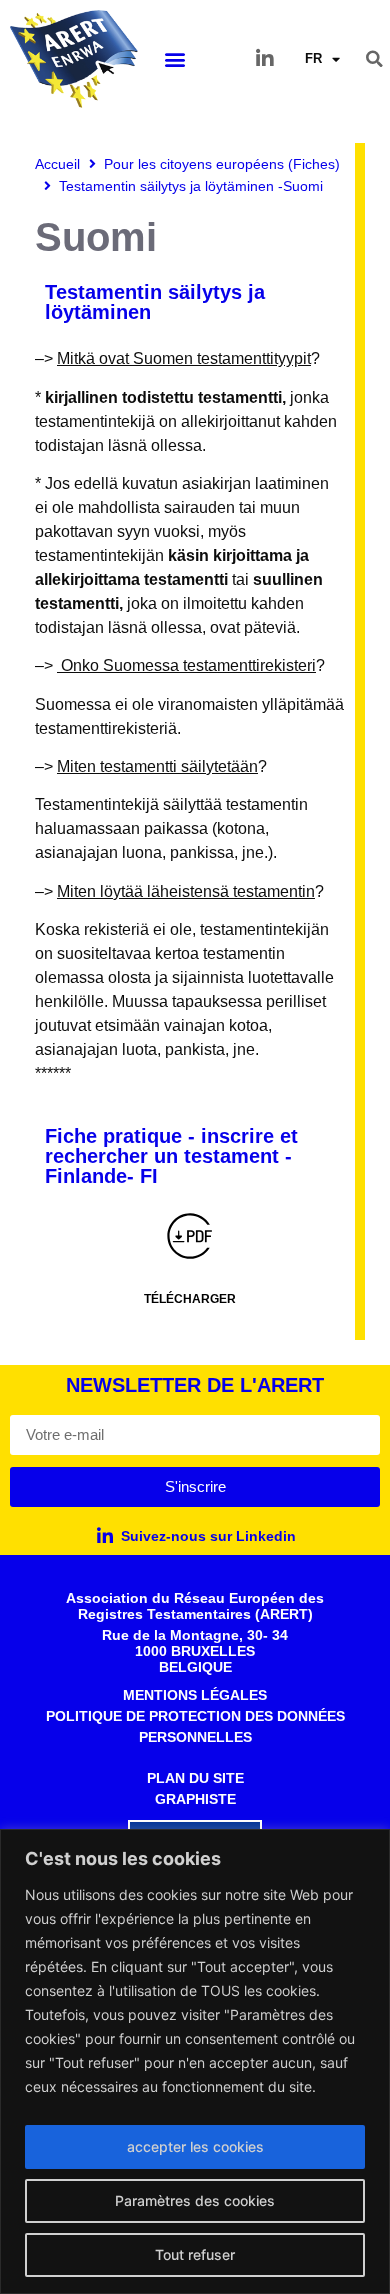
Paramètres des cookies (195, 2200)
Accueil (57, 164)
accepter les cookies (195, 2146)
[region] (195, 2061)
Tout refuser (195, 2254)
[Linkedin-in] (265, 59)
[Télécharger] (190, 1236)
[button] (174, 59)
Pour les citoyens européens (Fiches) (222, 164)
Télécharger (190, 1299)
